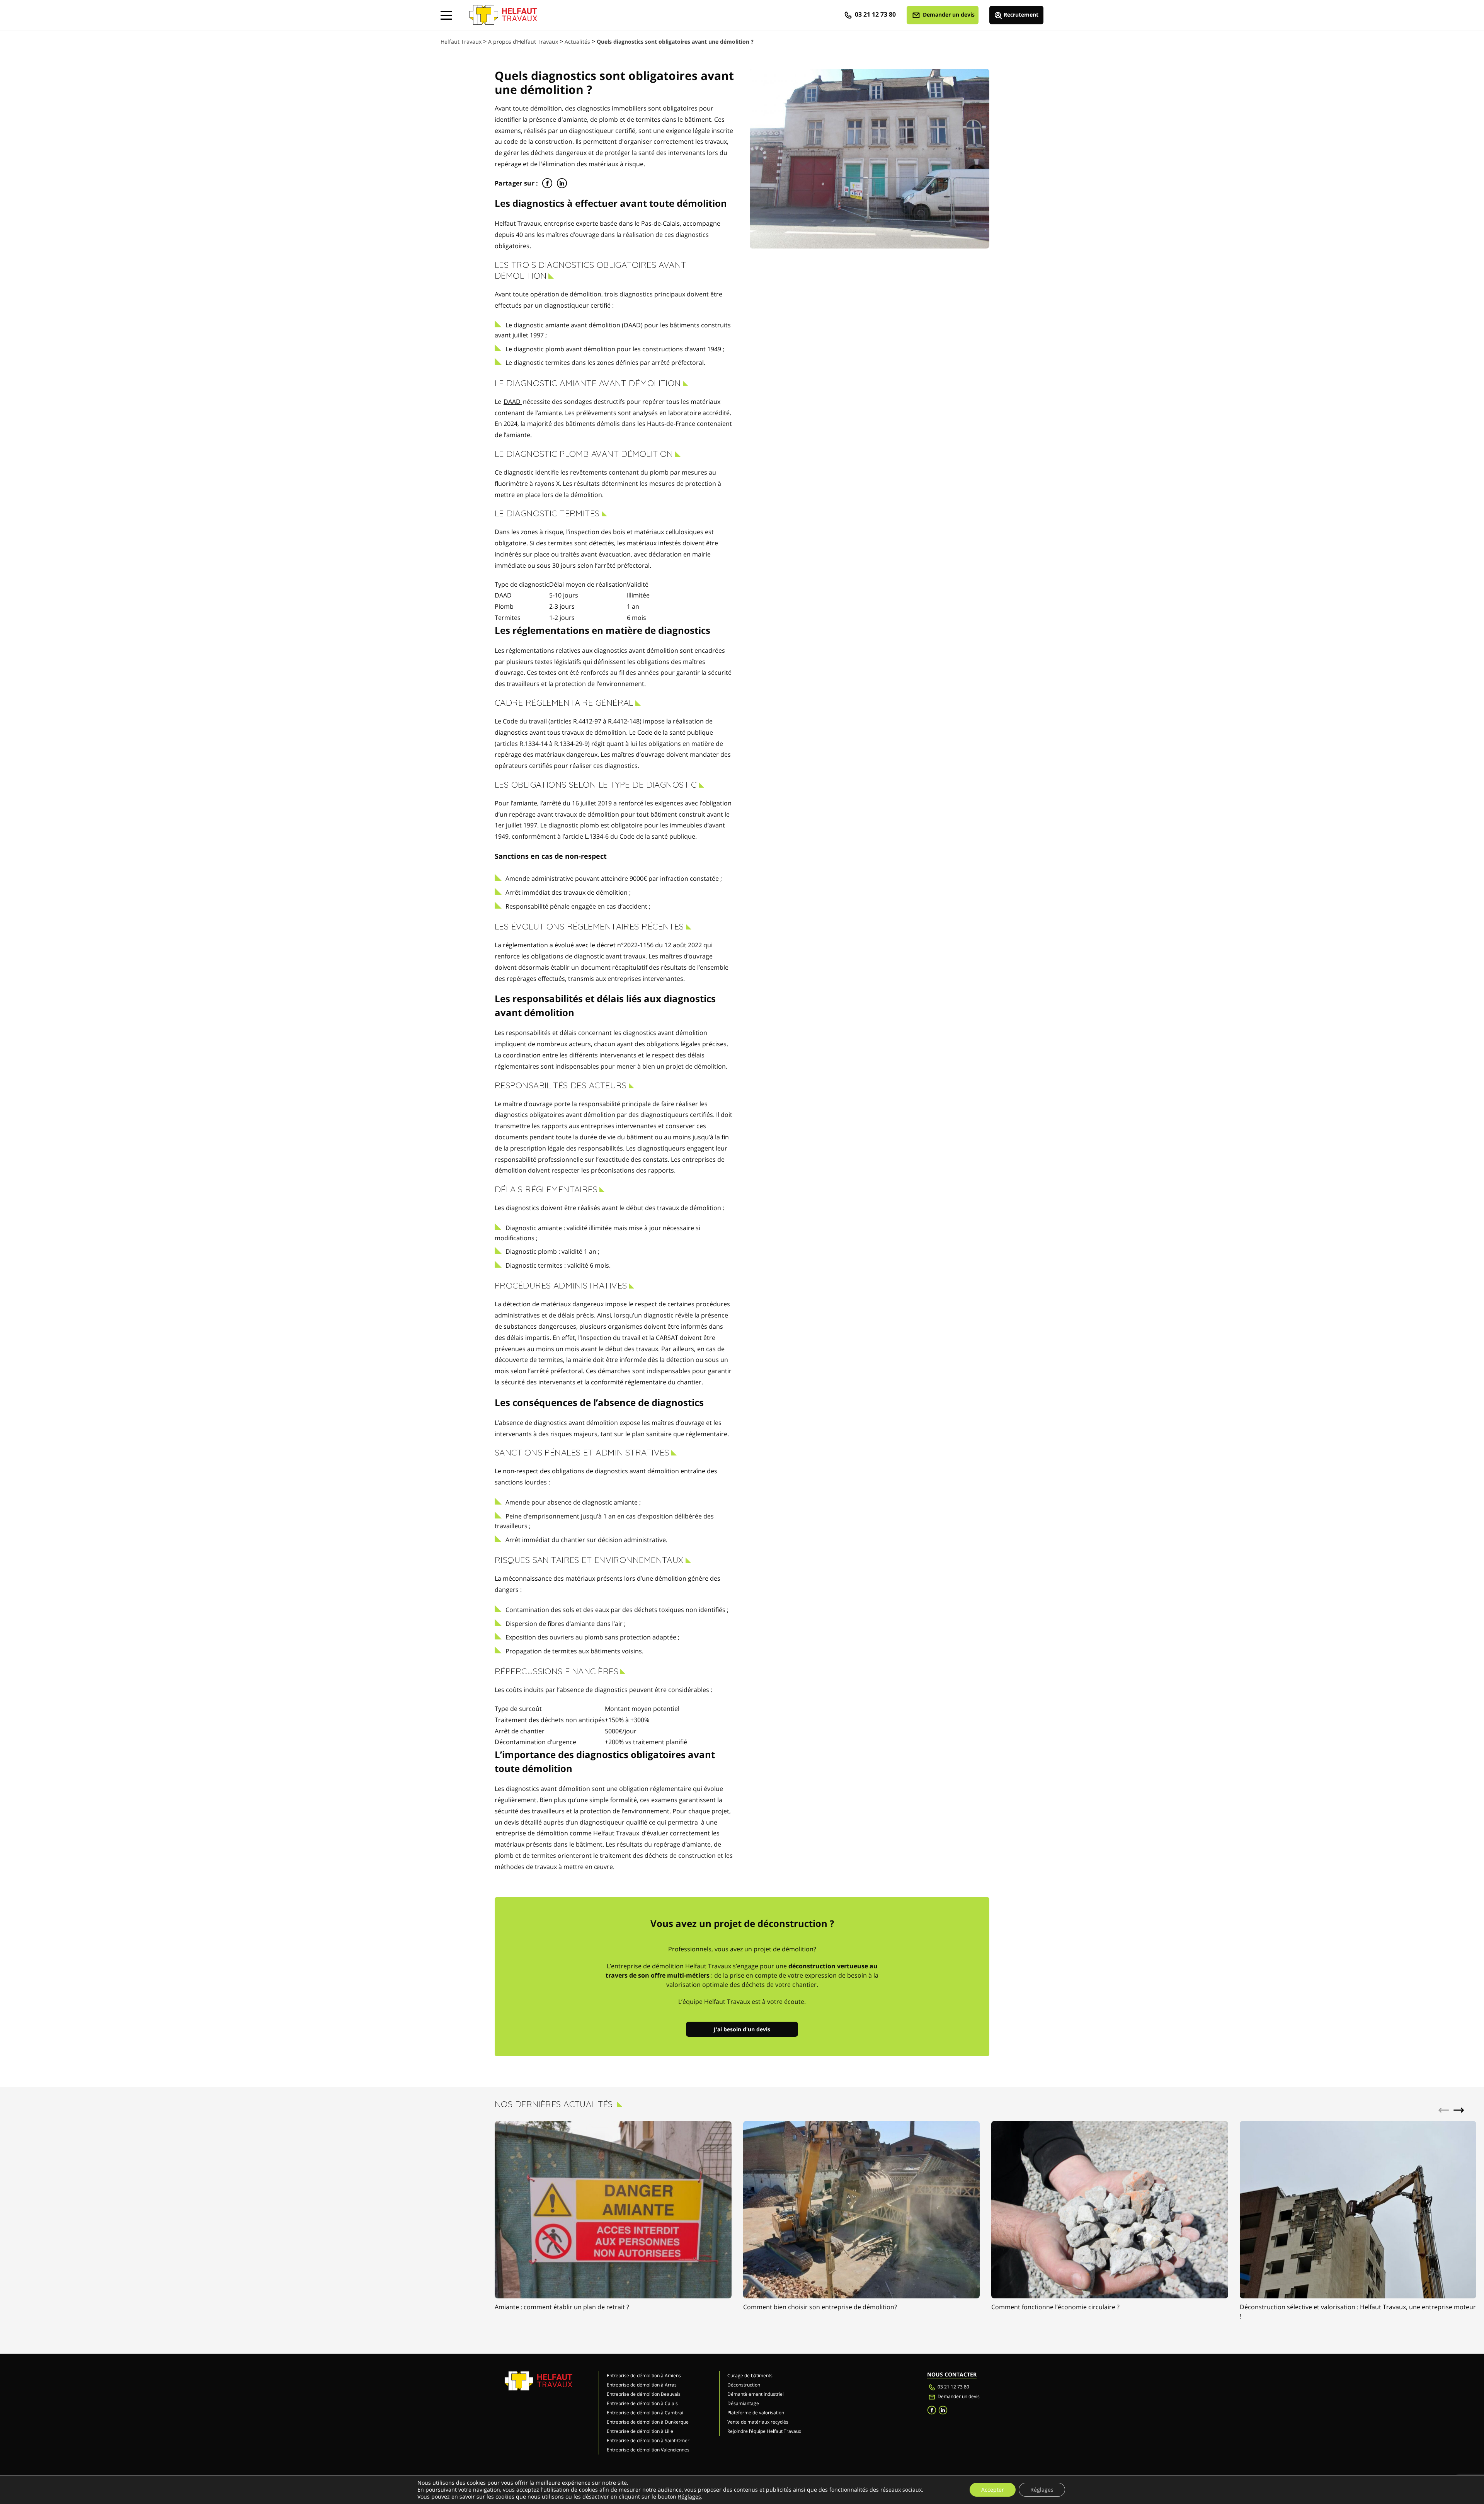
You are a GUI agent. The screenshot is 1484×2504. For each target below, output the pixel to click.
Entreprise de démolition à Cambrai (645, 2413)
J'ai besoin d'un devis (742, 2029)
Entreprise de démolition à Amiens (644, 2375)
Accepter (993, 2490)
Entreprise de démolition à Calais (642, 2403)
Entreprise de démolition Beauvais (644, 2394)
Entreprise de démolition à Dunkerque (648, 2422)
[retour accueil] (503, 12)
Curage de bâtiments (750, 2375)
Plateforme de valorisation (756, 2413)
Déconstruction (744, 2385)
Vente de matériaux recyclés (758, 2422)
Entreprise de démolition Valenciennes (648, 2450)
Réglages (689, 2497)
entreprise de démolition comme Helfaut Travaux (567, 1833)
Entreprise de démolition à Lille (640, 2431)
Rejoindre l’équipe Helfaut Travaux (764, 2431)
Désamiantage (743, 2403)
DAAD (513, 402)
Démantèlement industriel (756, 2394)
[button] (1459, 2110)
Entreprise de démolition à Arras (642, 2385)
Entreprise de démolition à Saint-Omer (648, 2440)
